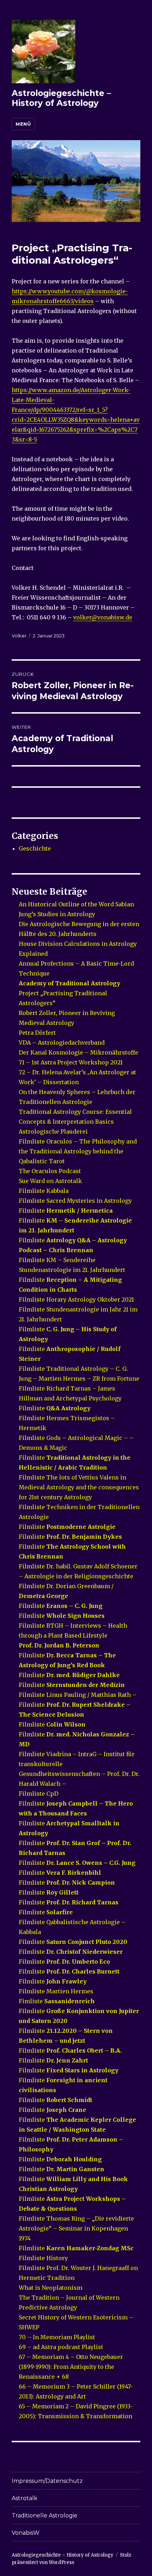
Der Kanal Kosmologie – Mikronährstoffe (78, 1052)
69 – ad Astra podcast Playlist (61, 2347)
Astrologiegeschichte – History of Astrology (61, 98)
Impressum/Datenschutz (47, 2481)
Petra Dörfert (38, 1033)
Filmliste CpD (39, 1794)
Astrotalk (25, 2498)
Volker (19, 636)
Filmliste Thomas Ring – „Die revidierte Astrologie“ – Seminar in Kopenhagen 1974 (76, 2228)
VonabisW (26, 2533)
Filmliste (66, 1211)
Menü (23, 124)
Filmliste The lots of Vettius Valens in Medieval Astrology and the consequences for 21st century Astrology (79, 1487)
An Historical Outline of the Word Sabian (76, 904)
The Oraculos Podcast (50, 1171)
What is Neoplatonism (51, 2288)
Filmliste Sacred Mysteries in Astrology (75, 1201)
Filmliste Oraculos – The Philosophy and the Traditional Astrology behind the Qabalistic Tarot (78, 1151)
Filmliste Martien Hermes (56, 1991)
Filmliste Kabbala (44, 1191)
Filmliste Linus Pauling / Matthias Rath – (78, 1695)
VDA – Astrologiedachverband (62, 1043)
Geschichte (35, 848)
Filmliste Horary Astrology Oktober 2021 (76, 1299)
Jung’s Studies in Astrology (57, 914)
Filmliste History (43, 2258)
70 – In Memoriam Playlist (57, 2337)
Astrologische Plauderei (53, 1131)
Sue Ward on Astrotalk (50, 1181)
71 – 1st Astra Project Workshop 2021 (71, 1062)
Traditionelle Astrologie (45, 2515)
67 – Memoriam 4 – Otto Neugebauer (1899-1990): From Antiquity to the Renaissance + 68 (71, 2367)
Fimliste (57, 2001)
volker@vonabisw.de (103, 617)
